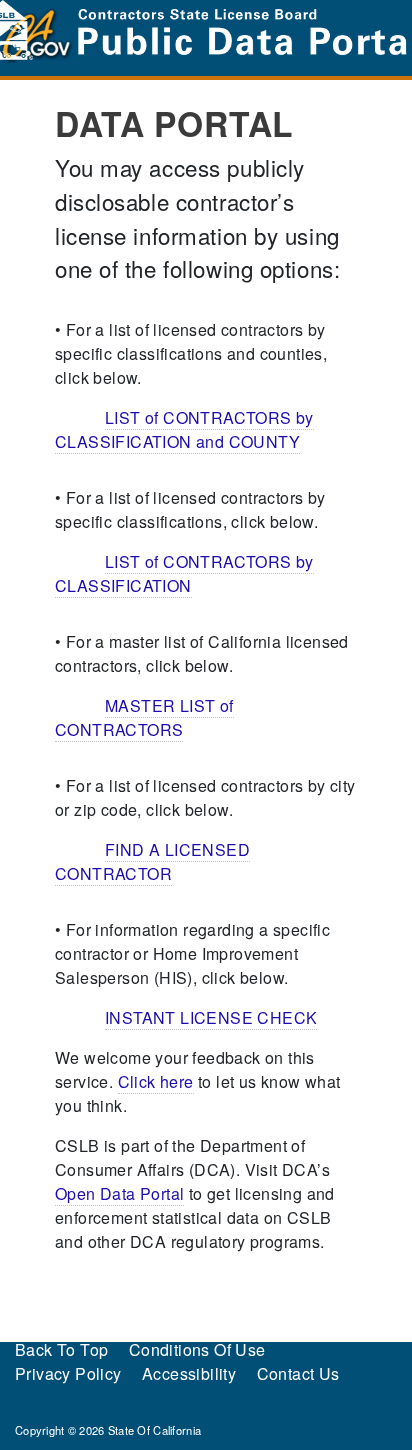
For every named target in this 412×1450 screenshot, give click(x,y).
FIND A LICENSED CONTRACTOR (152, 861)
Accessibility (189, 1373)
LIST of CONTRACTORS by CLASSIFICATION (184, 573)
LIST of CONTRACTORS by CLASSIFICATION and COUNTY (184, 429)
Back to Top (61, 1349)
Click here (156, 1081)
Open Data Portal (119, 1193)
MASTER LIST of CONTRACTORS (144, 717)
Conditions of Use (197, 1349)
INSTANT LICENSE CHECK (211, 1017)
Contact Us (298, 1373)
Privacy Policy (68, 1373)
